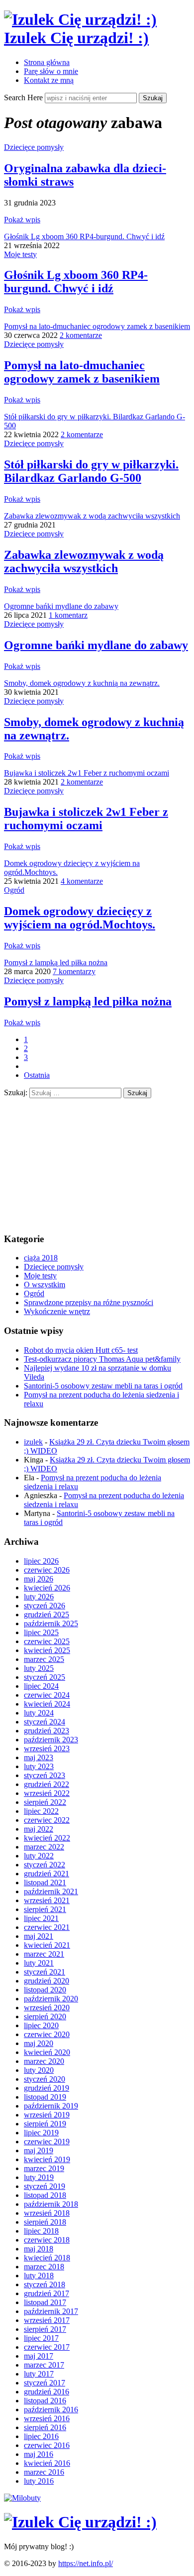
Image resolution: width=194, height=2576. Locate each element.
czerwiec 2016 (47, 2445)
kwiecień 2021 (47, 1945)
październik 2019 (51, 2106)
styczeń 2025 (45, 1677)
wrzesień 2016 (47, 2418)
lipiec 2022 (41, 1811)
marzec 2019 (44, 2168)
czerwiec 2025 (47, 1641)
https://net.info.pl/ (86, 2563)
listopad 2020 (45, 1990)
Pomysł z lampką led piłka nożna (56, 962)
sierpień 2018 (45, 2222)
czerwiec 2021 (47, 1927)
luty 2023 (39, 1766)
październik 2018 (51, 2204)
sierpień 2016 (45, 2427)
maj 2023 (39, 1757)
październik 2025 (51, 1623)
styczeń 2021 (45, 1972)
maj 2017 (39, 2356)
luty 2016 (39, 2481)
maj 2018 (39, 2249)
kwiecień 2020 (47, 2052)
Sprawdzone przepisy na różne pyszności (89, 1302)
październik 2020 (51, 1999)
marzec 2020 (44, 2061)
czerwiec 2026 (47, 1570)
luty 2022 (39, 1856)
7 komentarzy (74, 971)
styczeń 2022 (45, 1865)
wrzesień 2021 (47, 1900)
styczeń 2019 (45, 2186)
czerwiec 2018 (47, 2240)
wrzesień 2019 (47, 2115)
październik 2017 (51, 2311)
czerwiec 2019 (47, 2142)
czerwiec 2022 (47, 1820)
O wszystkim (45, 1285)
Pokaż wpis (22, 220)
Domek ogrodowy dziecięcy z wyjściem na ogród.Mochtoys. (80, 918)
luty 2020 (39, 2070)
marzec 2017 (44, 2365)
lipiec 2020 (41, 2025)
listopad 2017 (45, 2302)
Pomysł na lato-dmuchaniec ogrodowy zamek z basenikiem (97, 326)
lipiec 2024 (41, 1686)
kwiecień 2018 (47, 2258)
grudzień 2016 (47, 2392)
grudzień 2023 (47, 1731)
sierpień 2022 (45, 1802)
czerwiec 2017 (47, 2347)
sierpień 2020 (45, 2016)
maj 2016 (39, 2454)
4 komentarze (82, 881)
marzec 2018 (44, 2267)
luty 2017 (39, 2374)
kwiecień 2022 (47, 1838)
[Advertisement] (79, 1160)
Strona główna (47, 62)
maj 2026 (39, 1579)
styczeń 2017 (45, 2383)
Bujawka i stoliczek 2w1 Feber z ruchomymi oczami (87, 773)
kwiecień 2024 (47, 1704)
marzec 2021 (44, 1954)
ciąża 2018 (41, 1258)
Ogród (14, 890)
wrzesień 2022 (47, 1793)
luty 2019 (39, 2177)
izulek (33, 1442)
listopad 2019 (45, 2097)
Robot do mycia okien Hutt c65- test (81, 1350)
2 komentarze (81, 335)
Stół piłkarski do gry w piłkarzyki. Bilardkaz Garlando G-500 (91, 471)
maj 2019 (39, 2150)
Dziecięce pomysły (34, 147)
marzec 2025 (44, 1659)
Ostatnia (37, 1075)
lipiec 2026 (41, 1561)
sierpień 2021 (45, 1909)
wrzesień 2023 (47, 1749)
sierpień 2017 (45, 2329)
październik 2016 (51, 2410)
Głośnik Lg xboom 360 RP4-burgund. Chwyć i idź (84, 236)
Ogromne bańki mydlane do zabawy (61, 606)
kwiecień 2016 (47, 2463)
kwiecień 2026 (47, 1588)
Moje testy (20, 254)
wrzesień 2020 (47, 2008)
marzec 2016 (44, 2472)
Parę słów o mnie (51, 71)
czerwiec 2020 (47, 2034)
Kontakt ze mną (49, 80)
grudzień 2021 (47, 1874)
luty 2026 (39, 1597)
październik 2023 (51, 1740)
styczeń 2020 (45, 2079)
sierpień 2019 (45, 2124)
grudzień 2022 (47, 1784)
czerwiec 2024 (47, 1695)
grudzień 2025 (47, 1615)
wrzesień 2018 (47, 2213)
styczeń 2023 (45, 1775)
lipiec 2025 (41, 1632)
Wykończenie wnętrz (57, 1311)
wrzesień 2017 (47, 2320)
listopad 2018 (45, 2195)
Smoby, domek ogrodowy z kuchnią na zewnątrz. (82, 683)
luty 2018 (39, 2276)
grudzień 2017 (47, 2293)
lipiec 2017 (41, 2338)
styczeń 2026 (45, 1606)
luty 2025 (39, 1668)
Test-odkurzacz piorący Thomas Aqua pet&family (102, 1359)
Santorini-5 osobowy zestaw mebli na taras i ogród (103, 1386)
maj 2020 (39, 2043)
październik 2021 (51, 1891)
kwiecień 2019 (47, 2159)
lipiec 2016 (41, 2436)
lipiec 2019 (41, 2133)
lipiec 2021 (41, 1918)
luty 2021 (39, 1963)
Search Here (24, 98)
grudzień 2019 (47, 2088)
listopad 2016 (45, 2401)
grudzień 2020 (47, 1981)
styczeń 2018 (45, 2284)
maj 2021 (39, 1936)
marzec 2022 (44, 1847)
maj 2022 (39, 1829)
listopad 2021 (45, 1882)
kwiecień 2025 (47, 1650)
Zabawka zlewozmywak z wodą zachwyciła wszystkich (92, 516)
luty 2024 (39, 1713)
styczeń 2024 (45, 1722)
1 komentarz (68, 615)
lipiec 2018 (41, 2231)
